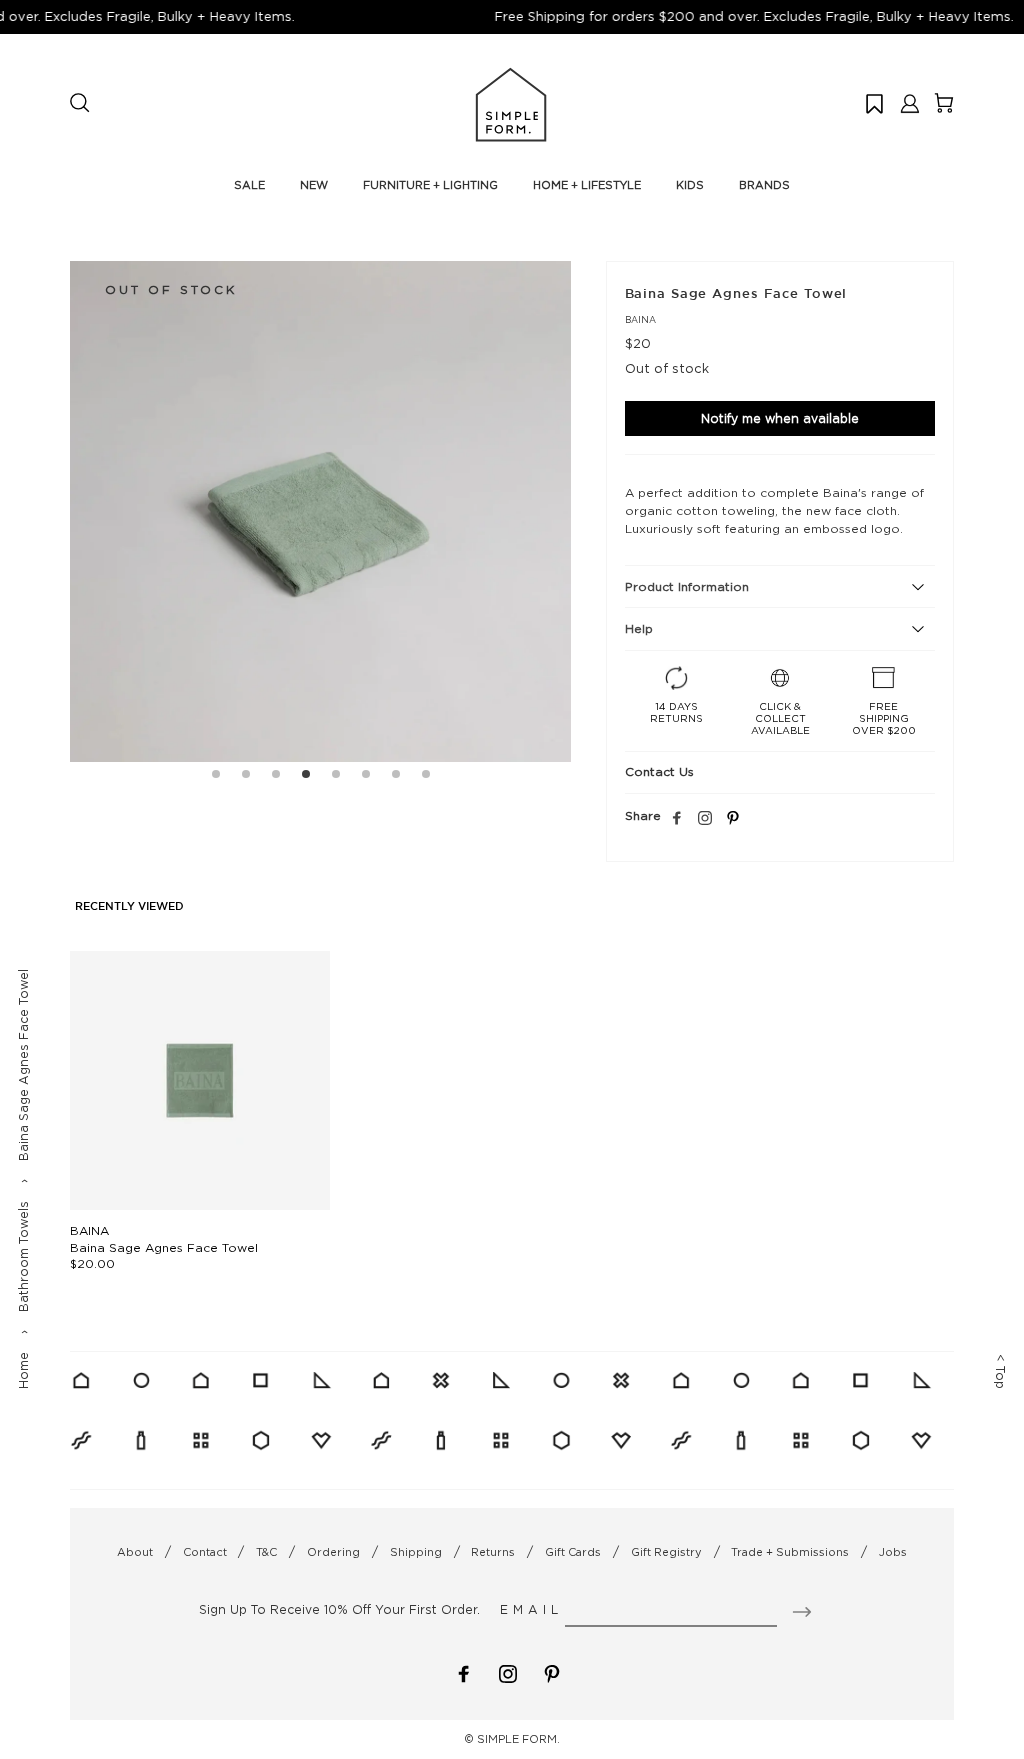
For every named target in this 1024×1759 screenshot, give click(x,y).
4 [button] (306, 777)
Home (23, 1370)
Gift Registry (666, 1552)
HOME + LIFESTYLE (587, 185)
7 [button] (396, 777)
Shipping (416, 1552)
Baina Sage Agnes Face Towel (164, 1247)
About (135, 1552)
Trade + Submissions (790, 1552)
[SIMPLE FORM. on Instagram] (705, 819)
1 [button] (216, 777)
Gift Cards (573, 1552)
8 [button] (426, 777)
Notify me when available (780, 418)
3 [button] (276, 777)
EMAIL (531, 1609)
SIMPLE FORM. (518, 1739)
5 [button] (336, 777)
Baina (640, 319)
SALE (249, 185)
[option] (320, 511)
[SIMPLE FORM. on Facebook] (464, 1672)
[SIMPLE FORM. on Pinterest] (552, 1672)
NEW (314, 185)
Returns (493, 1552)
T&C (266, 1552)
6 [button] (366, 777)
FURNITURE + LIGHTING (430, 185)
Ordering (333, 1552)
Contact (205, 1552)
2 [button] (246, 777)
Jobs (893, 1552)
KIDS (690, 185)
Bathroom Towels (23, 1256)
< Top (1000, 1371)
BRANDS (764, 185)
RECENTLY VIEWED (129, 907)
